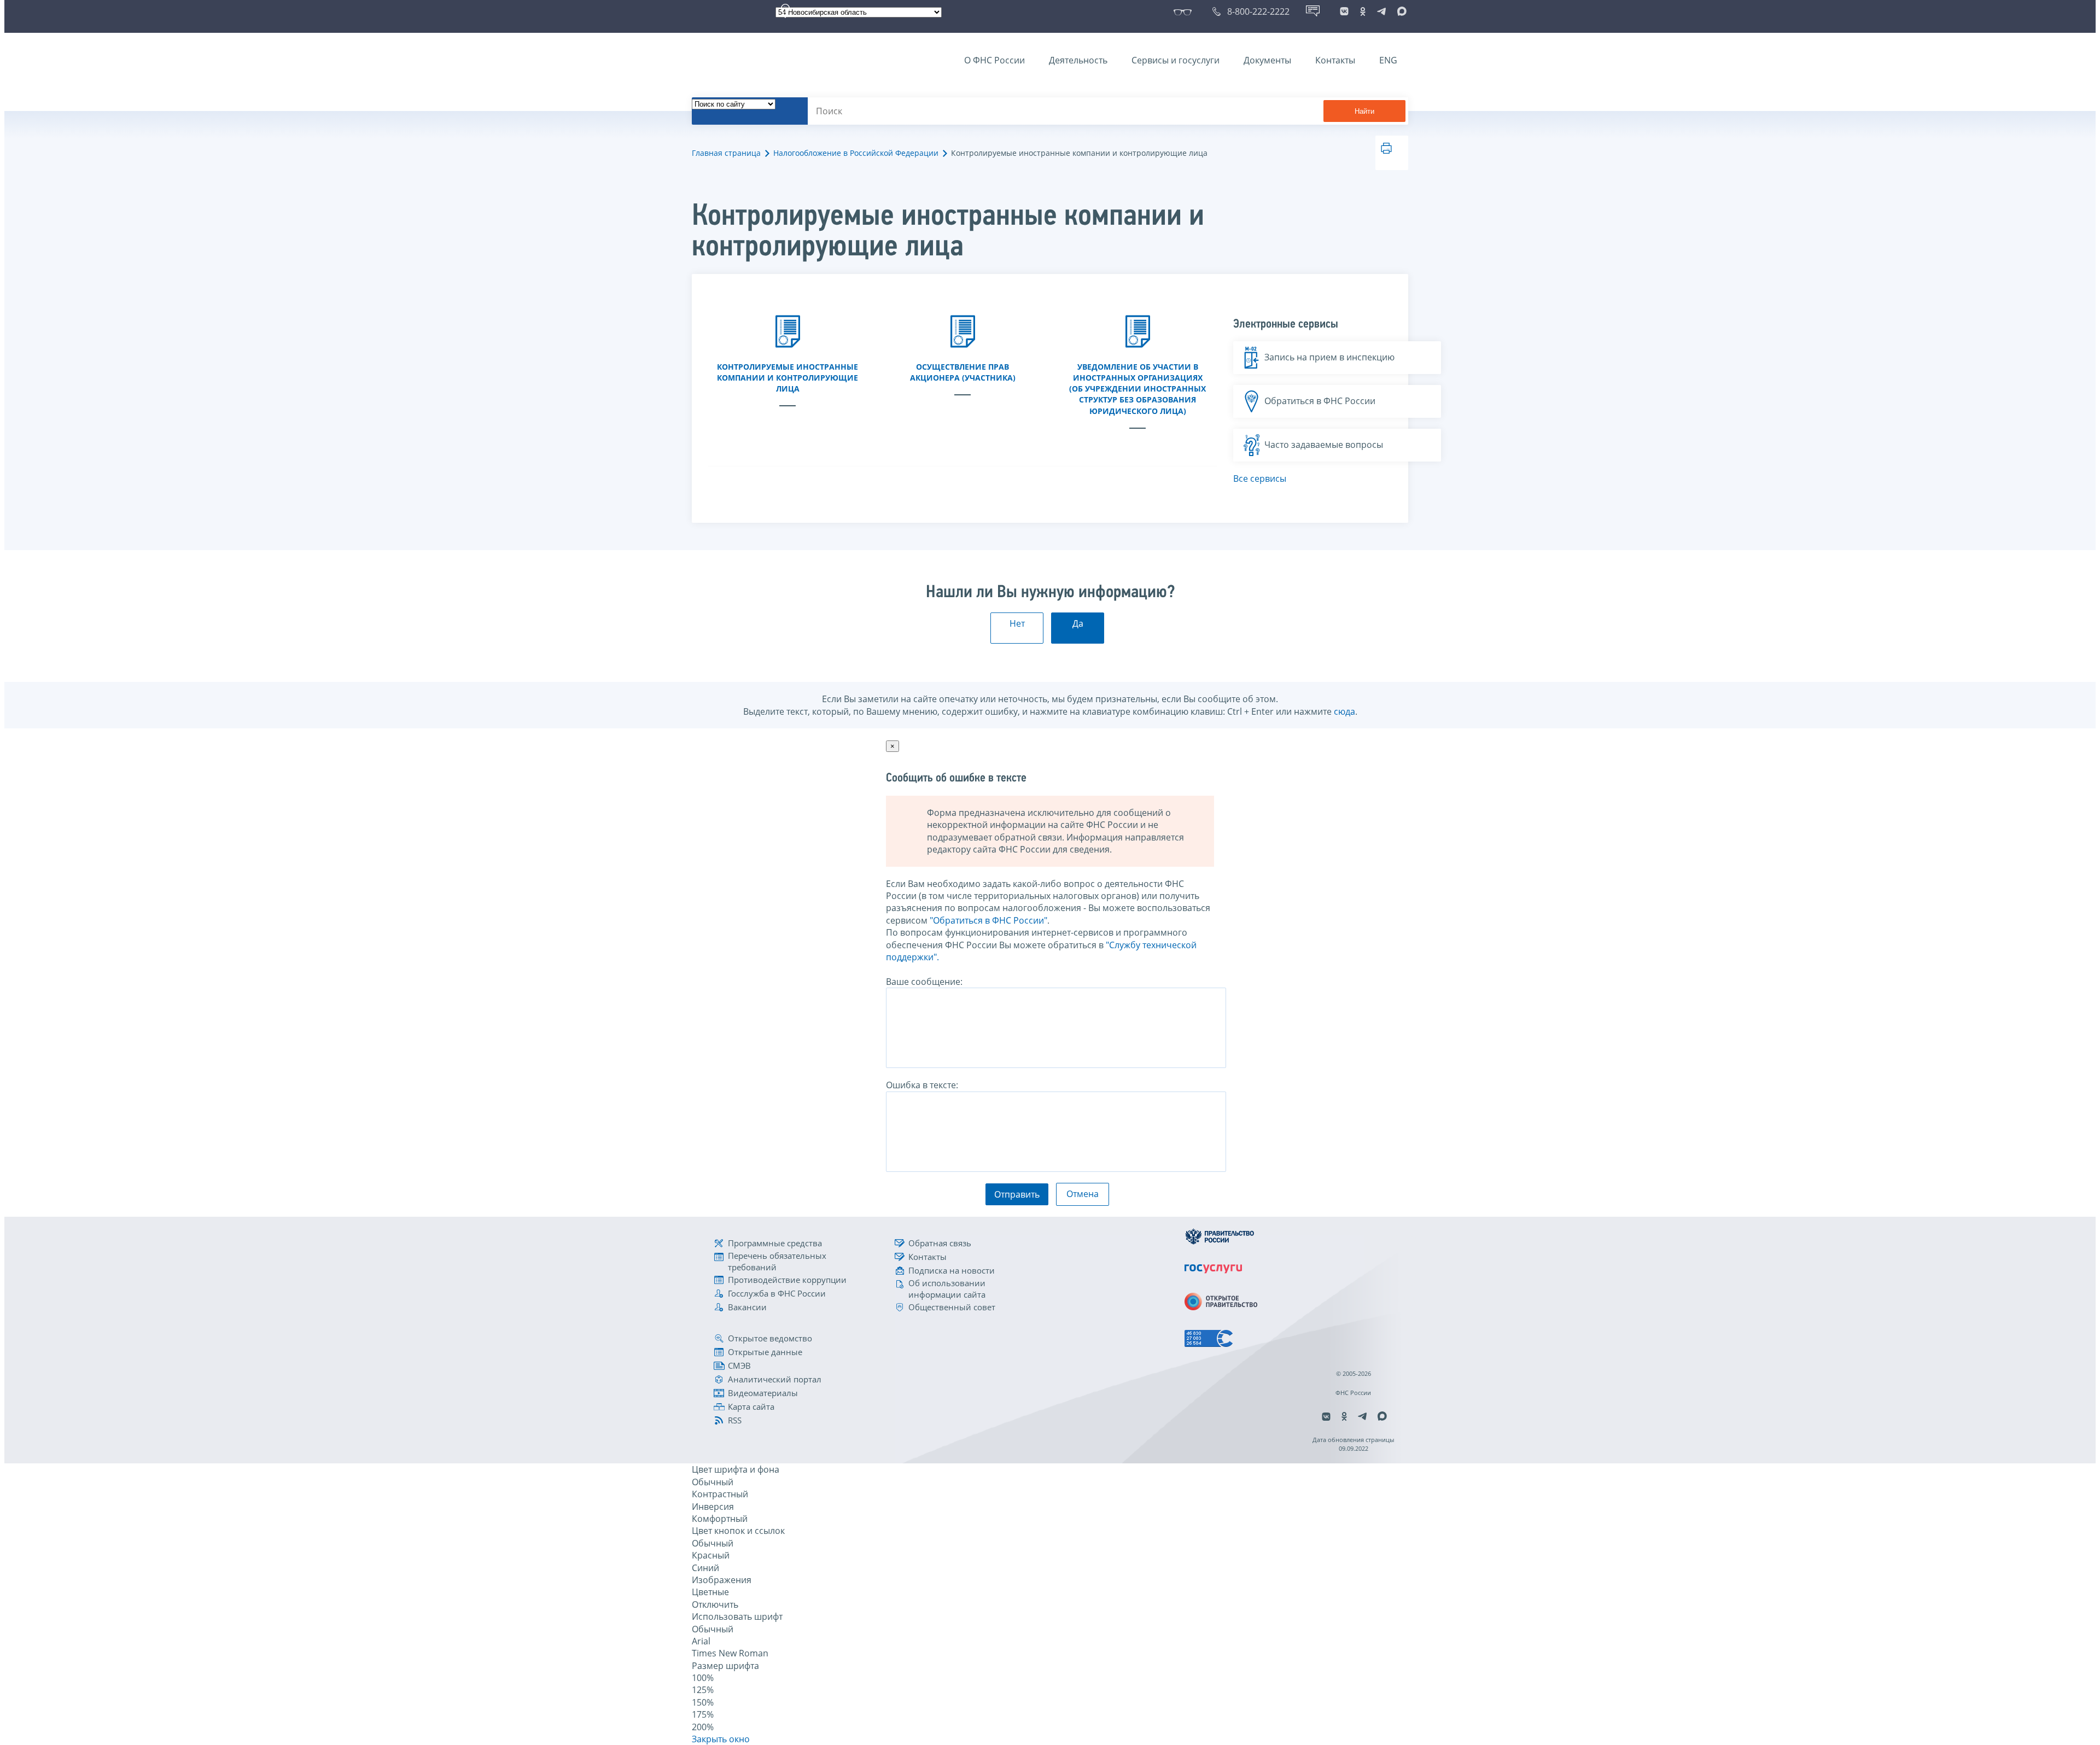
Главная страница (726, 153)
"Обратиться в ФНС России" (988, 920)
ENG (1388, 60)
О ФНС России (994, 60)
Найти (1364, 111)
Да (1078, 623)
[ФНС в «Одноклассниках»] (1363, 11)
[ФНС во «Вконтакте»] (1344, 11)
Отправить (1017, 1194)
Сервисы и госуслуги (1176, 60)
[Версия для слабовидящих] (1185, 11)
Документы (1267, 60)
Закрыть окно (721, 1739)
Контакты (1335, 60)
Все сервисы (1260, 478)
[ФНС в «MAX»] (1400, 11)
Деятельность (1078, 60)
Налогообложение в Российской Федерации (856, 153)
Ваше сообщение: (924, 982)
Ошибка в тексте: (922, 1085)
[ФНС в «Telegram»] (1381, 11)
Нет (1017, 623)
